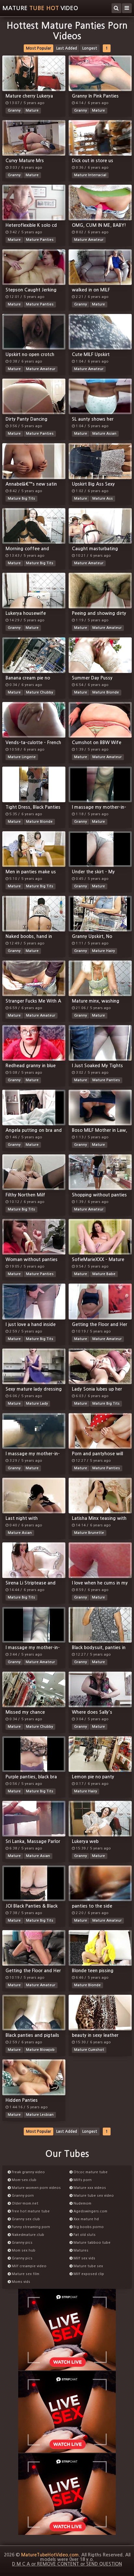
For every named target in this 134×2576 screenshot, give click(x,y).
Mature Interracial (90, 175)
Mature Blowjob (40, 2050)
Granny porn (22, 2196)
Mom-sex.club (24, 2180)
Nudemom (82, 2203)
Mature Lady (37, 1404)
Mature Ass (103, 499)
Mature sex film (25, 2274)
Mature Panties (40, 240)
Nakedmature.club (27, 2235)
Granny (14, 110)
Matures (80, 2250)
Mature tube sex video (93, 2196)
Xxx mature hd (86, 2219)
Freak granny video (28, 2172)
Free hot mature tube (30, 2211)
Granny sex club (25, 2219)
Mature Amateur (89, 240)
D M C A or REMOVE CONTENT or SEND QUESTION (67, 2564)
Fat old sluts (84, 2235)
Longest (90, 48)
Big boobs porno (88, 2227)
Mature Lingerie (22, 757)
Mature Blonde (106, 692)
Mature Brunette (89, 1533)
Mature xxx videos (89, 2188)
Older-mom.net (25, 2203)
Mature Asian (104, 434)
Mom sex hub (23, 2250)
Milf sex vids (84, 2258)
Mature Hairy (103, 951)
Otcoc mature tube (90, 2172)
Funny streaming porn (30, 2227)
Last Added (67, 48)
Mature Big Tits (21, 499)
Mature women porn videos (36, 2188)
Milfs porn (82, 2180)
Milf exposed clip (88, 2274)
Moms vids (20, 2282)
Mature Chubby (40, 692)
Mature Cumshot (89, 2050)
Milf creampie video (29, 2266)
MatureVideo (40, 8)
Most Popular (39, 48)
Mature (32, 110)
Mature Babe (104, 1274)
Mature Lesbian (40, 2115)
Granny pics (22, 2243)
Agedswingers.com (90, 2211)
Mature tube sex (88, 2266)
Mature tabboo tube (92, 2243)
